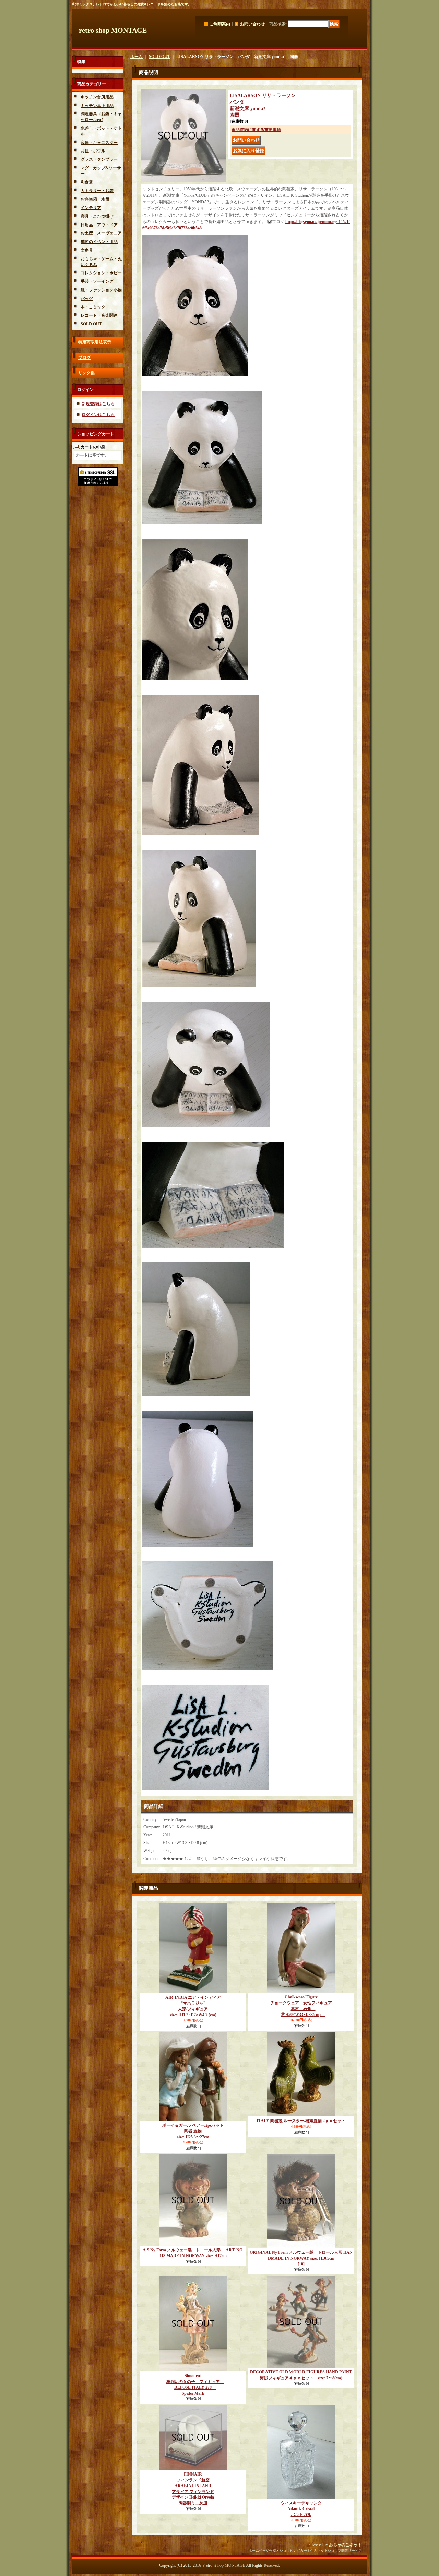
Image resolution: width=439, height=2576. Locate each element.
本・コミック (93, 307)
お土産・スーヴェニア (101, 233)
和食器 (87, 182)
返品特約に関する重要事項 (256, 130)
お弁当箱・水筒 (95, 199)
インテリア (91, 208)
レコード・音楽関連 (99, 315)
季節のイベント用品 (99, 242)
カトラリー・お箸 (97, 191)
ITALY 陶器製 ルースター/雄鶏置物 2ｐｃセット (306, 2121)
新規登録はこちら (98, 404)
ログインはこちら (98, 415)
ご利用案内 (220, 24)
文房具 (87, 250)
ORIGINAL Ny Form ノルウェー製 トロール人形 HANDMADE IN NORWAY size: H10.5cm (301, 2258)
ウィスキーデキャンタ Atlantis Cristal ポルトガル (301, 2509)
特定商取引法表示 (95, 342)
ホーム (137, 57)
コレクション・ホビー (101, 273)
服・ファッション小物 (101, 290)
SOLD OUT (91, 324)
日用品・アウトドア (99, 225)
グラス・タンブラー (99, 159)
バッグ (87, 299)
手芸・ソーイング (97, 281)
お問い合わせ (252, 24)
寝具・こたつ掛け (97, 216)
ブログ (84, 358)
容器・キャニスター (99, 143)
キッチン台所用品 (97, 97)
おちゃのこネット (345, 2545)
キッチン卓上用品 (97, 106)
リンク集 (86, 373)
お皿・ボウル (93, 151)
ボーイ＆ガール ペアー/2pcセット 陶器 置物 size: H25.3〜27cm (193, 2131)
